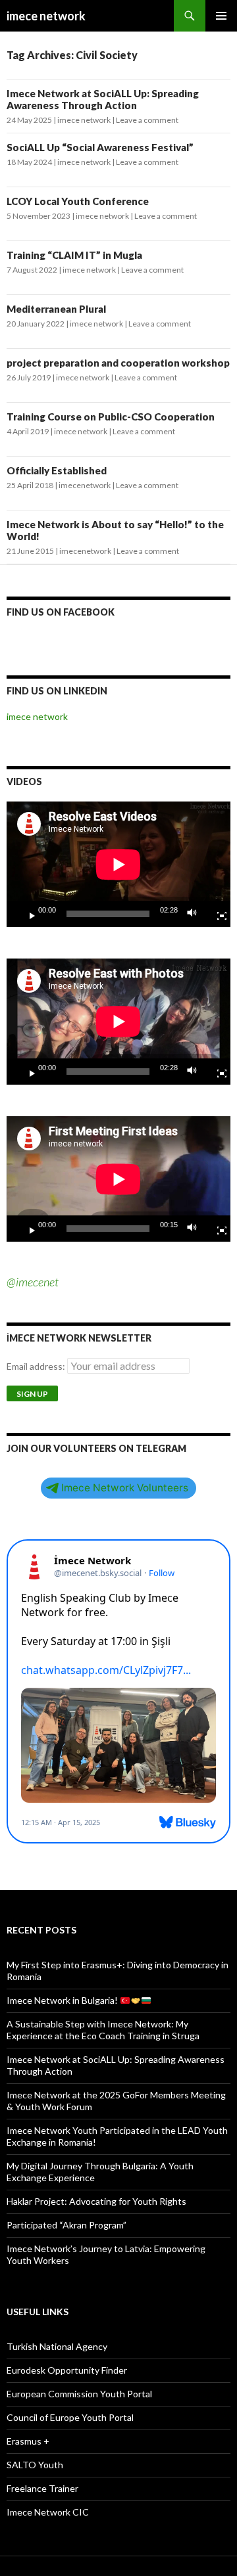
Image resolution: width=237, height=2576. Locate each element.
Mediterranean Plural (56, 309)
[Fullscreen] (217, 914)
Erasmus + (28, 2441)
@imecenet (33, 1282)
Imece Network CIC (48, 2512)
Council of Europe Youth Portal (70, 2417)
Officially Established (57, 470)
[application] (118, 864)
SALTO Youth (35, 2465)
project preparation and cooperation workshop (118, 363)
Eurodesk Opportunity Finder (67, 2370)
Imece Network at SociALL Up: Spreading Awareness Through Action (103, 99)
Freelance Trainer (42, 2488)
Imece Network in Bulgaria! (63, 2000)
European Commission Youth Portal (79, 2394)
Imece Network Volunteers (125, 1488)
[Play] (27, 914)
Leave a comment (147, 120)
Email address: (37, 1366)
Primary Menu (221, 16)
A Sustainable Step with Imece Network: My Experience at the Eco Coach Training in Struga (103, 2030)
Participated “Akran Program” (66, 2225)
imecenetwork (85, 485)
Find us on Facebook (61, 612)
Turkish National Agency (57, 2346)
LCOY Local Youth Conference (78, 201)
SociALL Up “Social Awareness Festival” (100, 147)
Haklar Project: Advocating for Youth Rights (96, 2201)
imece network (46, 16)
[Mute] (196, 914)
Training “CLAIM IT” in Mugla (74, 255)
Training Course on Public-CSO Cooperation (111, 417)
